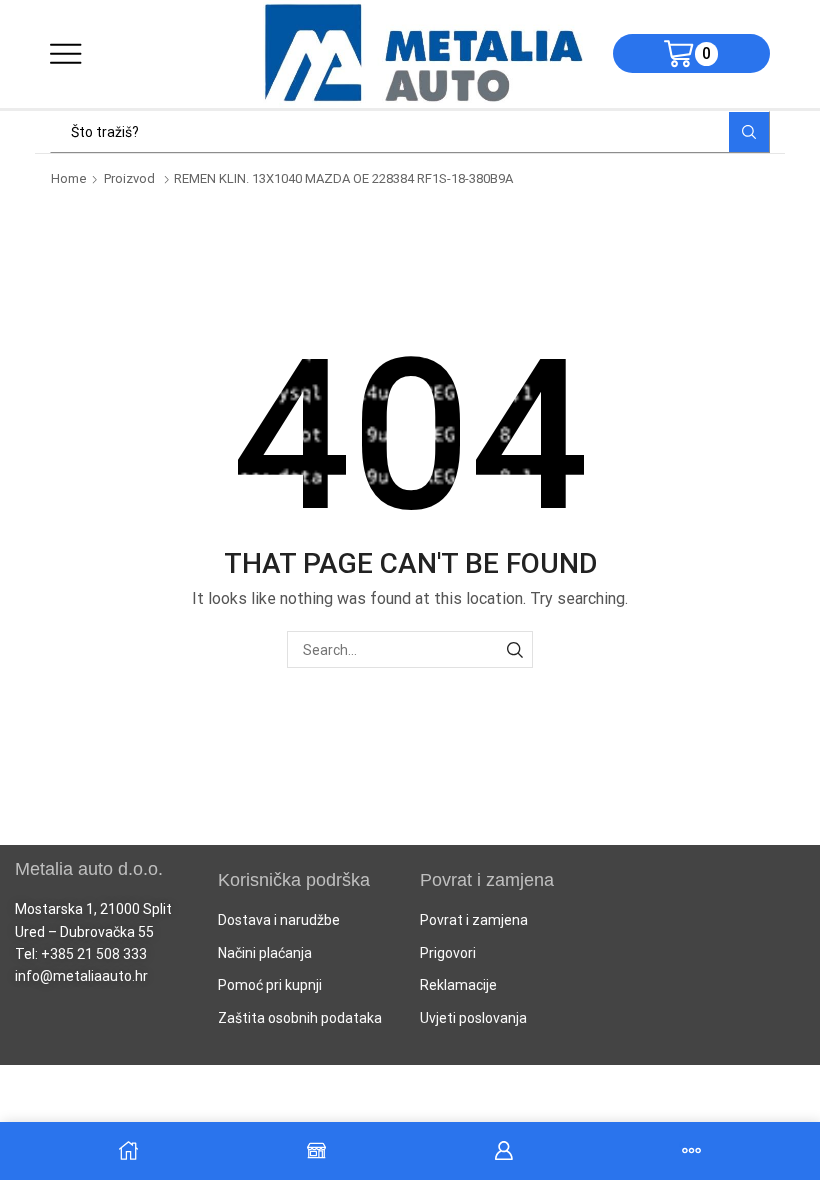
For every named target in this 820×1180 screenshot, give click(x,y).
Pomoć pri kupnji (270, 985)
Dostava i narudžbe (279, 920)
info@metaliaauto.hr (81, 976)
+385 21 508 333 (94, 954)
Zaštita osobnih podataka (300, 1018)
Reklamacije (458, 985)
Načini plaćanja (265, 953)
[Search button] (749, 132)
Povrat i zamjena (474, 920)
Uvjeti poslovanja (473, 1018)
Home (69, 178)
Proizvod (129, 178)
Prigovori (448, 953)
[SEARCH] (514, 649)
